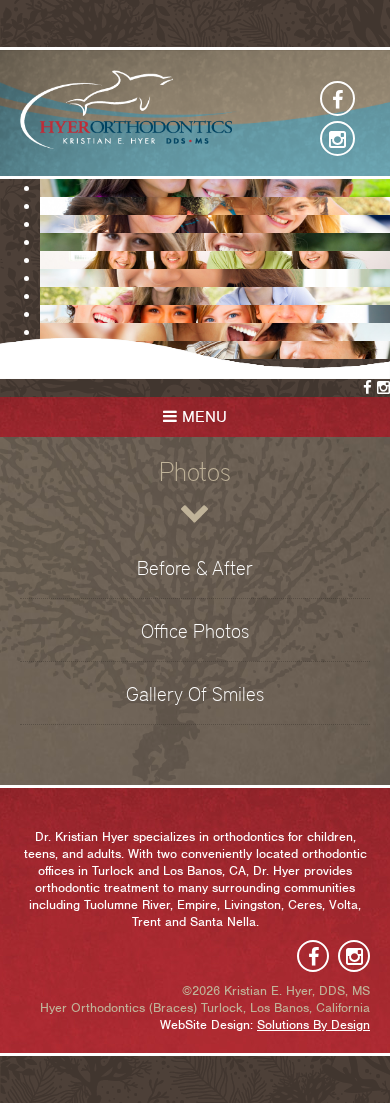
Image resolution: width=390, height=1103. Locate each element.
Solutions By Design (313, 1024)
